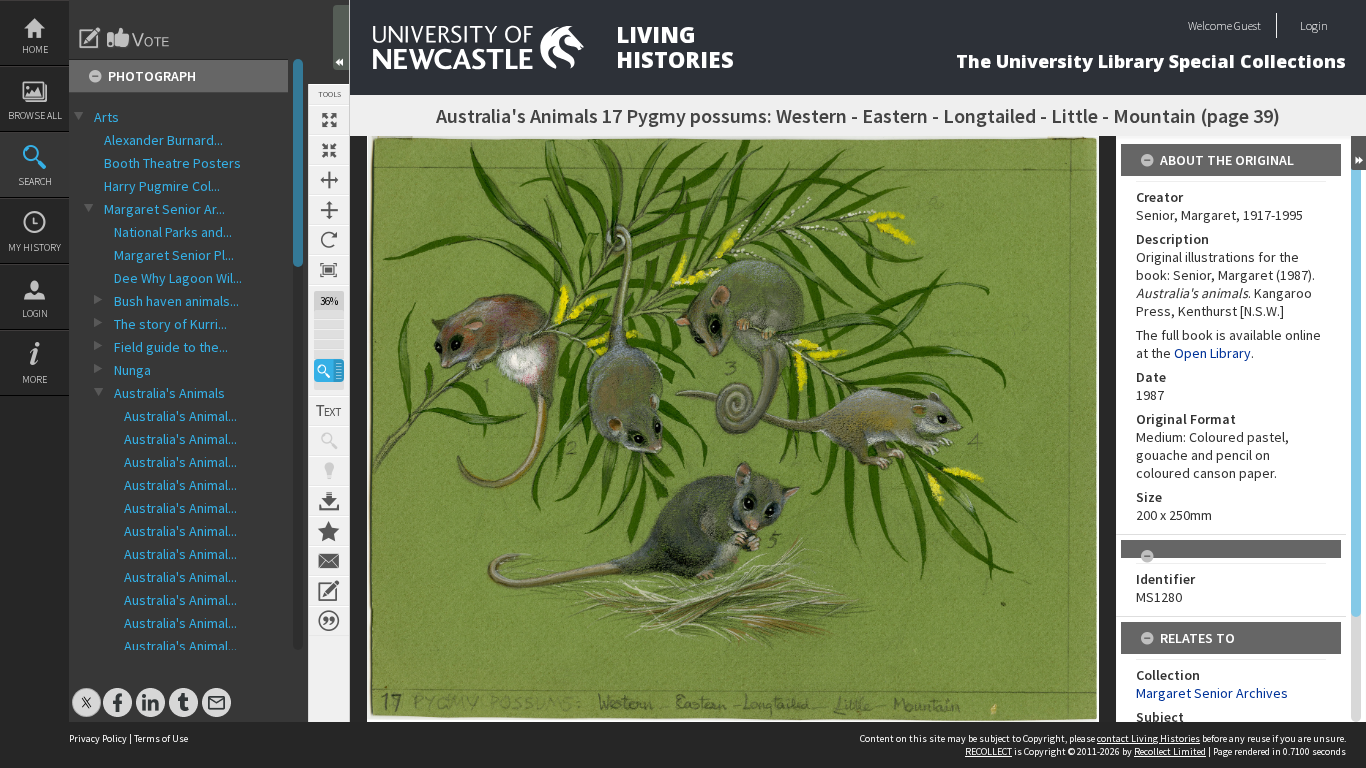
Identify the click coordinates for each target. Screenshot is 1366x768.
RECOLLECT (988, 751)
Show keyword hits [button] (329, 441)
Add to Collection (329, 531)
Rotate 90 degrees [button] (329, 240)
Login (35, 313)
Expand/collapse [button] (1358, 153)
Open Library (1212, 353)
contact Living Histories (1148, 738)
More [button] (34, 379)
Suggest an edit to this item (90, 38)
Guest (1247, 25)
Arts (106, 117)
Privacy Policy (98, 738)
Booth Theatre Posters (172, 163)
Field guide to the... (171, 347)
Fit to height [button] (329, 210)
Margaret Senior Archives (1212, 693)
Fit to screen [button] (329, 150)
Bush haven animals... (176, 301)
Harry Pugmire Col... (162, 186)
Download (329, 501)
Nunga (132, 370)
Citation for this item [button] (329, 621)
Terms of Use (161, 738)
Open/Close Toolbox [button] (341, 37)
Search (35, 181)
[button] (329, 370)
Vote (139, 38)
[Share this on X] (86, 692)
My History (34, 247)
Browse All (35, 115)
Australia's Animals (169, 393)
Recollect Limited (1170, 751)
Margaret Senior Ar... (164, 209)
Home (35, 49)
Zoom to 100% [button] (329, 270)
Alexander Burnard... (163, 140)
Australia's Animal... (180, 416)
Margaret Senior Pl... (174, 255)
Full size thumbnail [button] (329, 120)
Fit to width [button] (329, 180)
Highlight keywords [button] (329, 471)
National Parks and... (173, 232)
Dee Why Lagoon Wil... (178, 278)
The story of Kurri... (170, 324)
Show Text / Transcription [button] (329, 411)
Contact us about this (329, 561)
